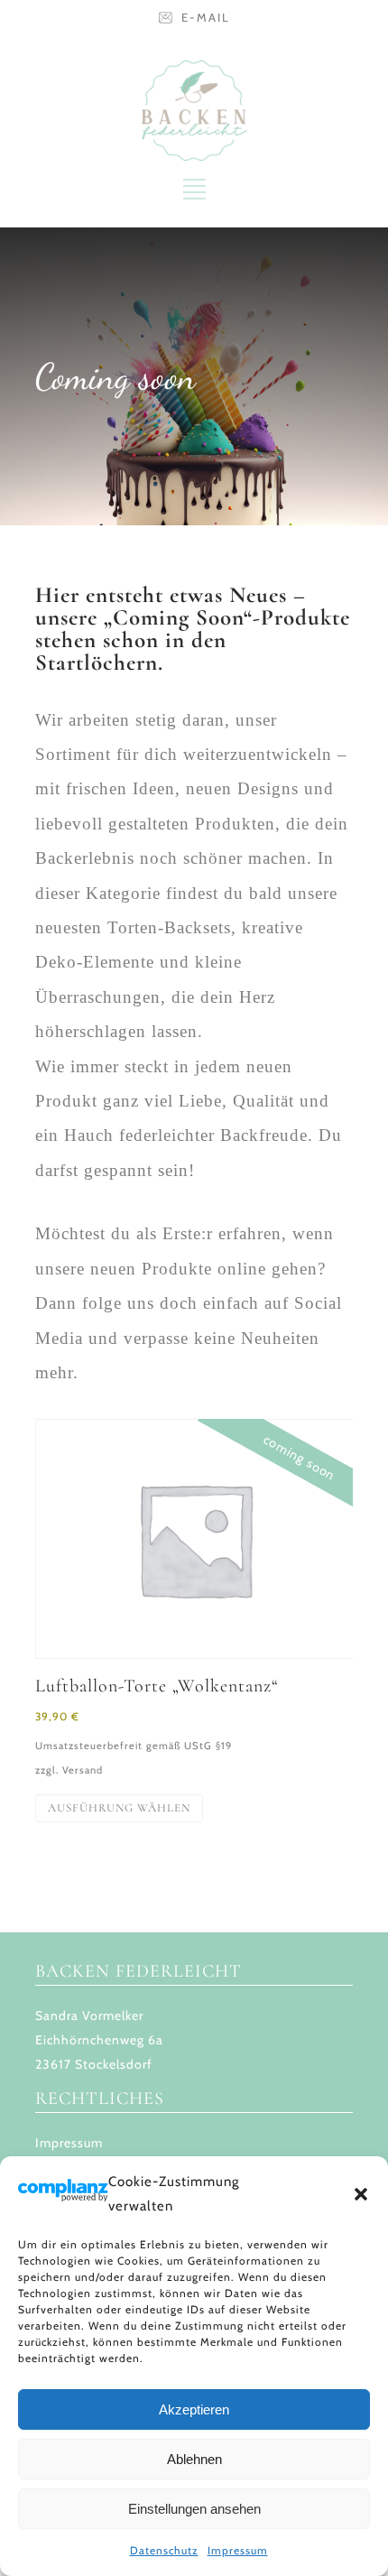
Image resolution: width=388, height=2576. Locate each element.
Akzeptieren (194, 2409)
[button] (361, 2194)
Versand (83, 1770)
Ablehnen (194, 2459)
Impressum (238, 2550)
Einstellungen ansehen (194, 2509)
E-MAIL (206, 17)
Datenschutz (164, 2550)
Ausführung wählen (119, 1808)
